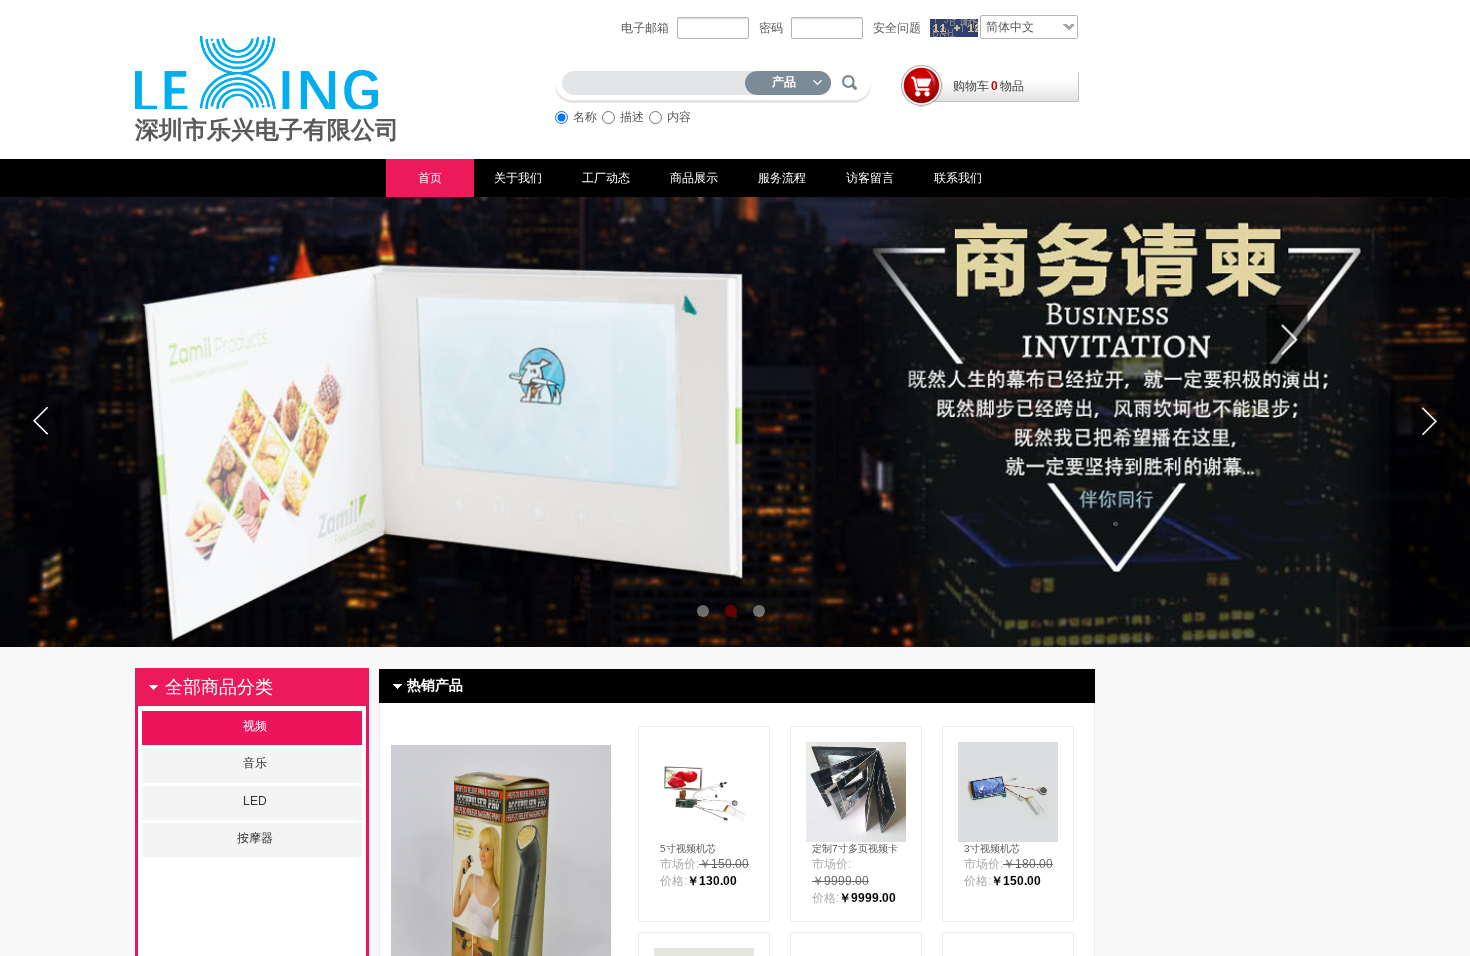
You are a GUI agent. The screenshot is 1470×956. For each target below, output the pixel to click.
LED (255, 801)
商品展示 (694, 178)
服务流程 (782, 178)
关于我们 (518, 178)
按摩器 (255, 838)
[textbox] (658, 79)
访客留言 (870, 178)
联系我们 (958, 178)
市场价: (679, 864)
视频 (255, 726)
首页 (430, 178)
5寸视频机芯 (688, 848)
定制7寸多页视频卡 (855, 848)
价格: (673, 881)
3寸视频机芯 (992, 848)
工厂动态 (606, 178)
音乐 (255, 763)
